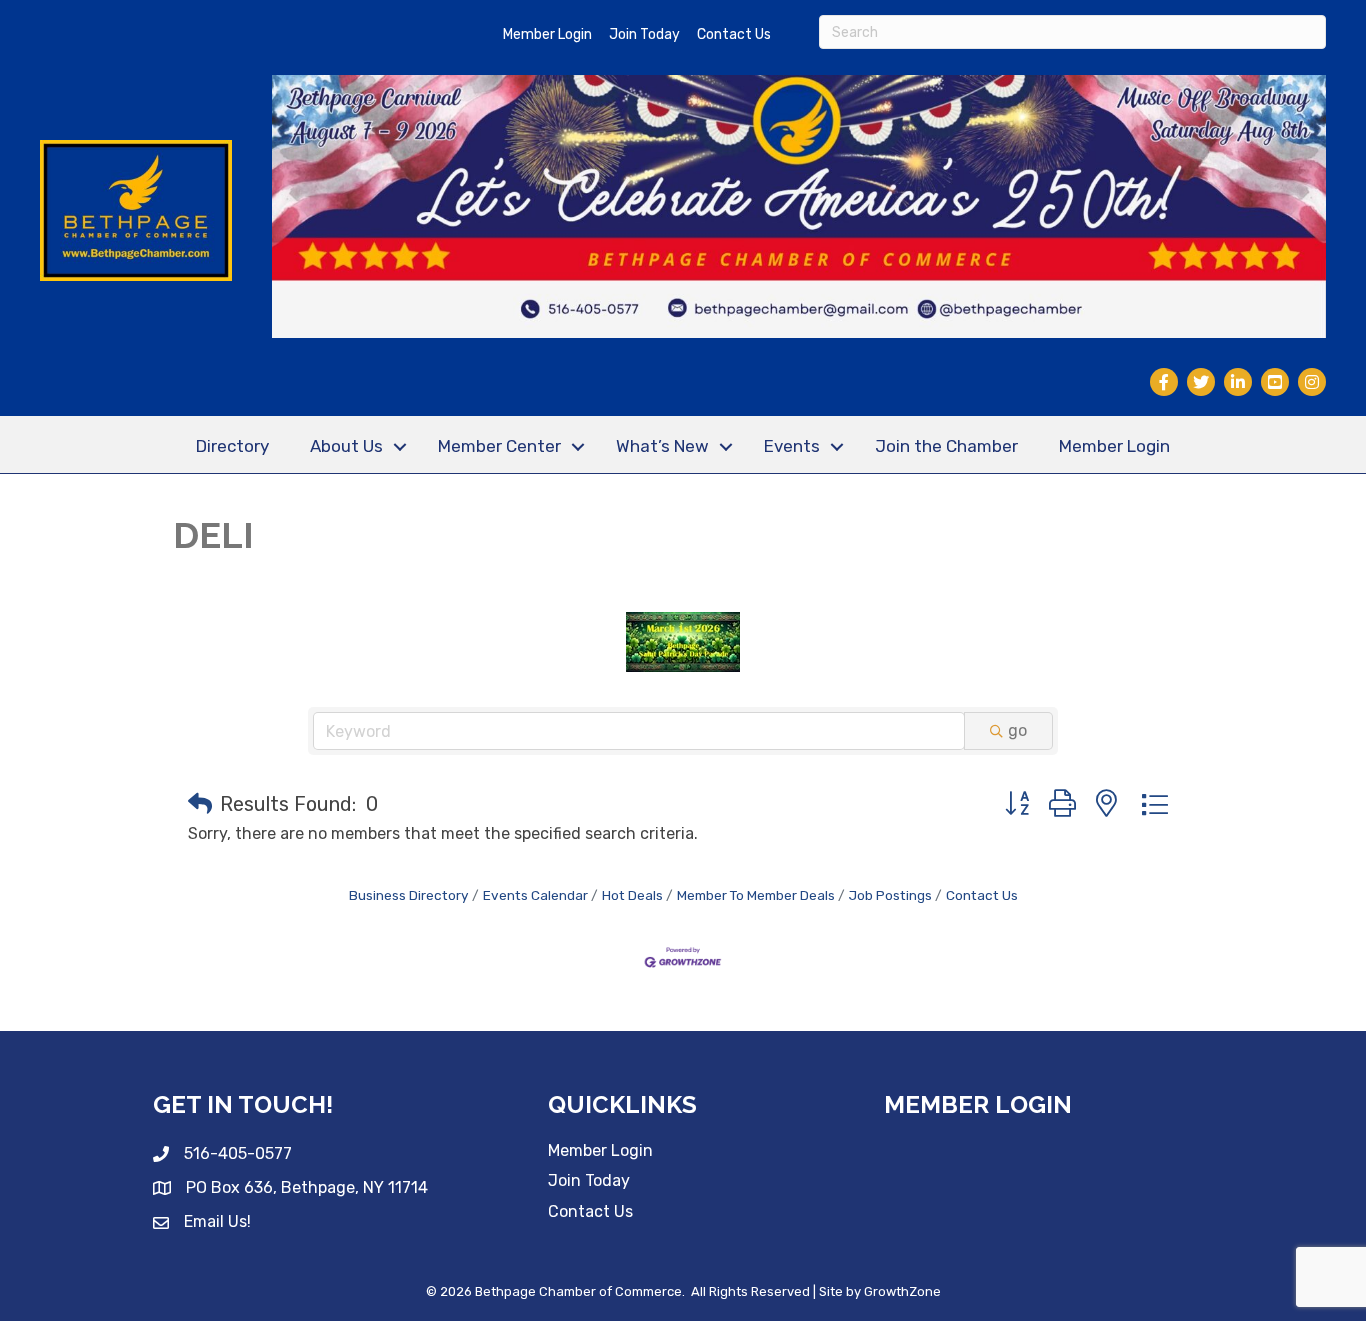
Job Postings (890, 895)
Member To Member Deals (756, 895)
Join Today (644, 34)
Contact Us (734, 34)
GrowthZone (902, 1291)
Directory (232, 446)
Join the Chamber (946, 446)
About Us (346, 446)
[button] (200, 804)
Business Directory (409, 895)
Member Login (547, 34)
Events (792, 446)
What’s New (662, 446)
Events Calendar (535, 895)
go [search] (1017, 730)
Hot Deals (632, 895)
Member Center (499, 446)
